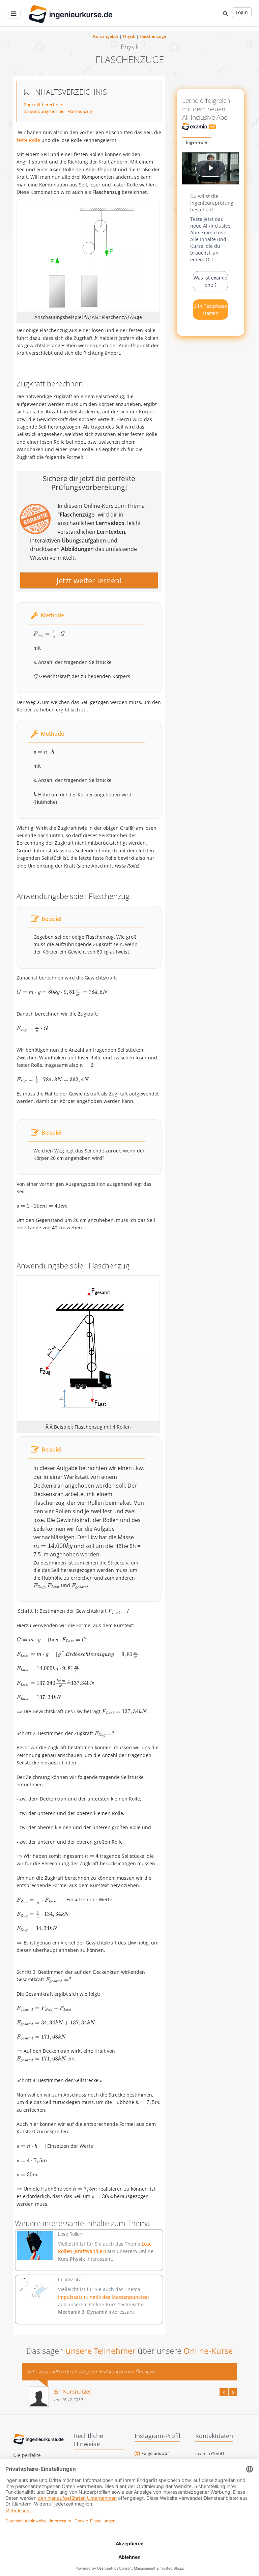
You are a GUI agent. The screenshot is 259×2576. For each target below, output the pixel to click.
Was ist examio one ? (210, 281)
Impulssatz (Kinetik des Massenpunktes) (103, 2297)
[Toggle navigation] (14, 14)
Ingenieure (197, 142)
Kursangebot (106, 36)
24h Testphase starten (210, 310)
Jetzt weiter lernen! (89, 580)
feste (23, 140)
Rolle (35, 140)
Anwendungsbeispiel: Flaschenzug (58, 111)
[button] (225, 13)
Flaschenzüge (153, 36)
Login (242, 12)
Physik (129, 36)
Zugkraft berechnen (44, 105)
